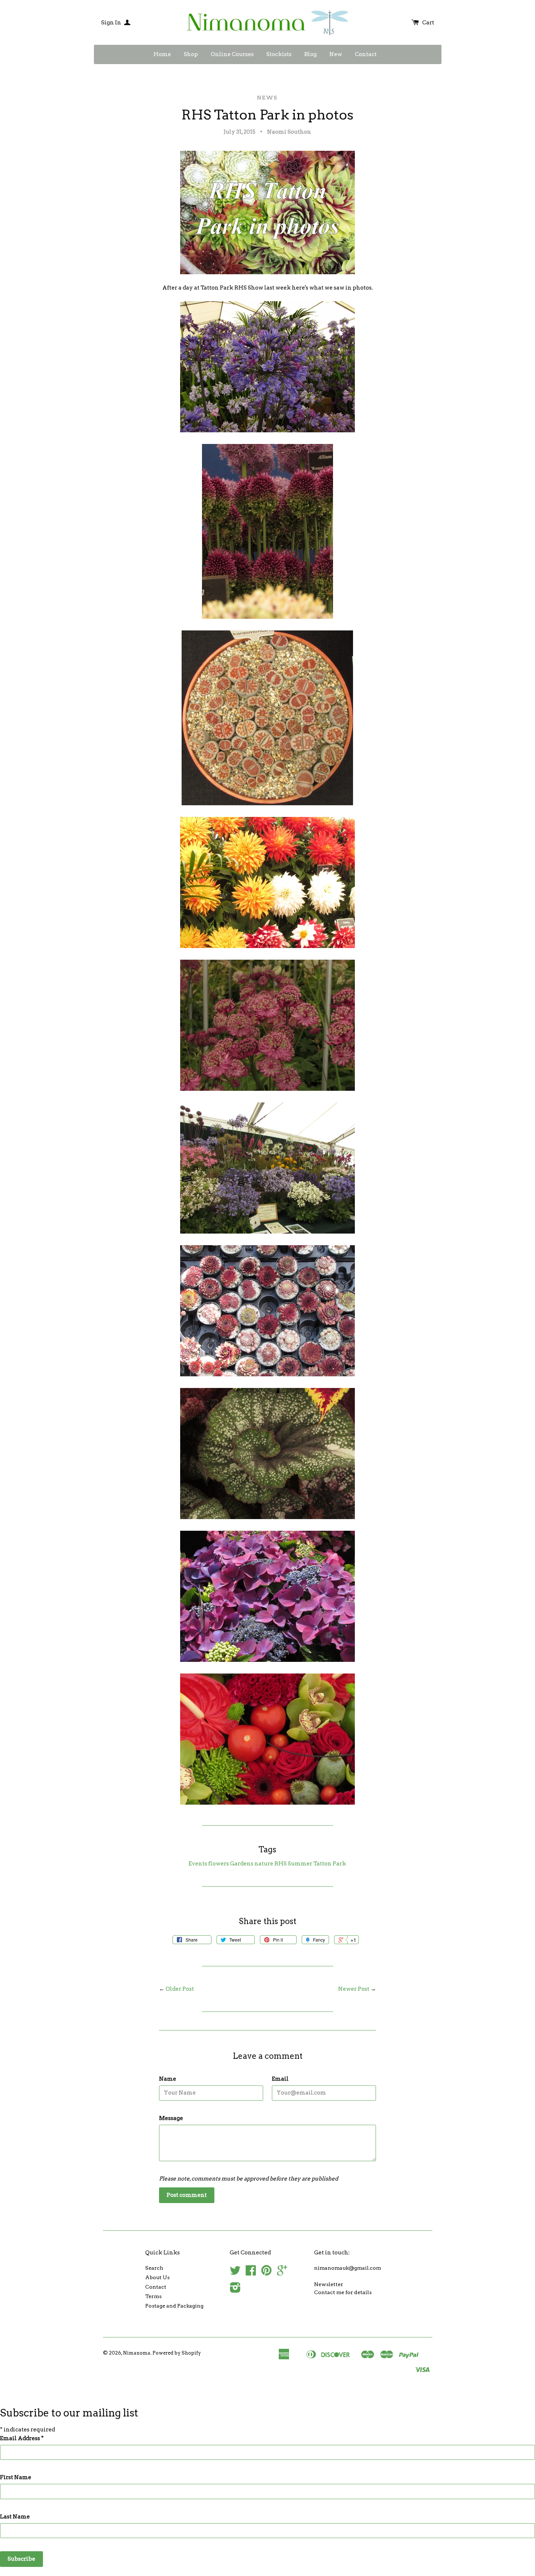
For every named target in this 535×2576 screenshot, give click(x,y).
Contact (366, 54)
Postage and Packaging (174, 2306)
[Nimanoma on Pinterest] (266, 2273)
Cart (428, 23)
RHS (281, 1864)
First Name (16, 2477)
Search (154, 2268)
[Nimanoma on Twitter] (235, 2273)
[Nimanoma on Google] (282, 2273)
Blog (310, 54)
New (336, 54)
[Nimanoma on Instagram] (235, 2290)
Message (171, 2118)
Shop (191, 54)
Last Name (15, 2517)
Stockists (279, 54)
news (267, 98)
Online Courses (232, 54)
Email (280, 2079)
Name (168, 2079)
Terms (153, 2296)
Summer (300, 1864)
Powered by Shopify (177, 2353)
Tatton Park (330, 1864)
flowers (219, 1864)
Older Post (180, 1989)
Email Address (22, 2438)
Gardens (242, 1864)
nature (264, 1864)
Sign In (112, 23)
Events (198, 1864)
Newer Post (354, 1989)
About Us (157, 2277)
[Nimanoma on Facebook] (251, 2273)
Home (162, 54)
